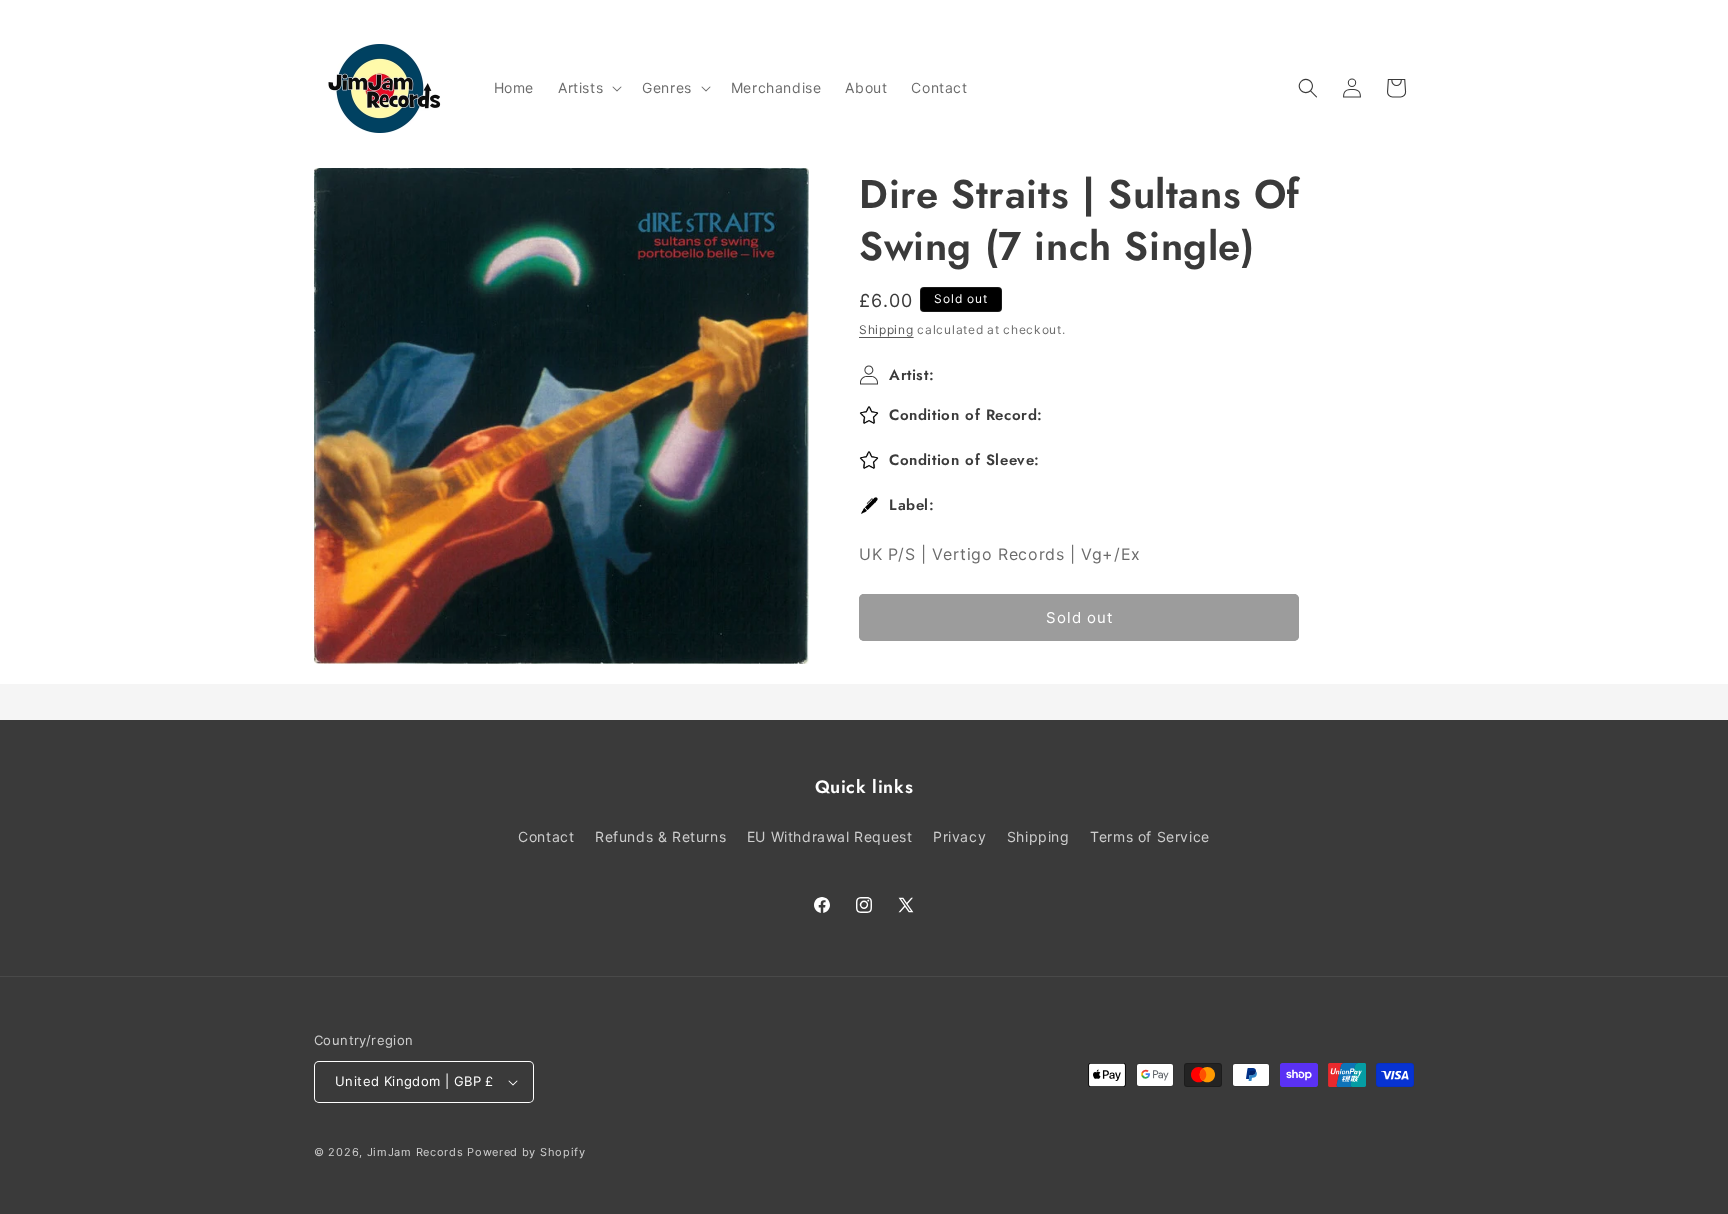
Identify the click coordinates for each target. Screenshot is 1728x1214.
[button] (588, 88)
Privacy (959, 836)
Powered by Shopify (526, 1152)
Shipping (886, 329)
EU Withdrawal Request (830, 836)
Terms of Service (1150, 836)
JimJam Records (415, 1152)
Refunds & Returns (660, 836)
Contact (546, 836)
